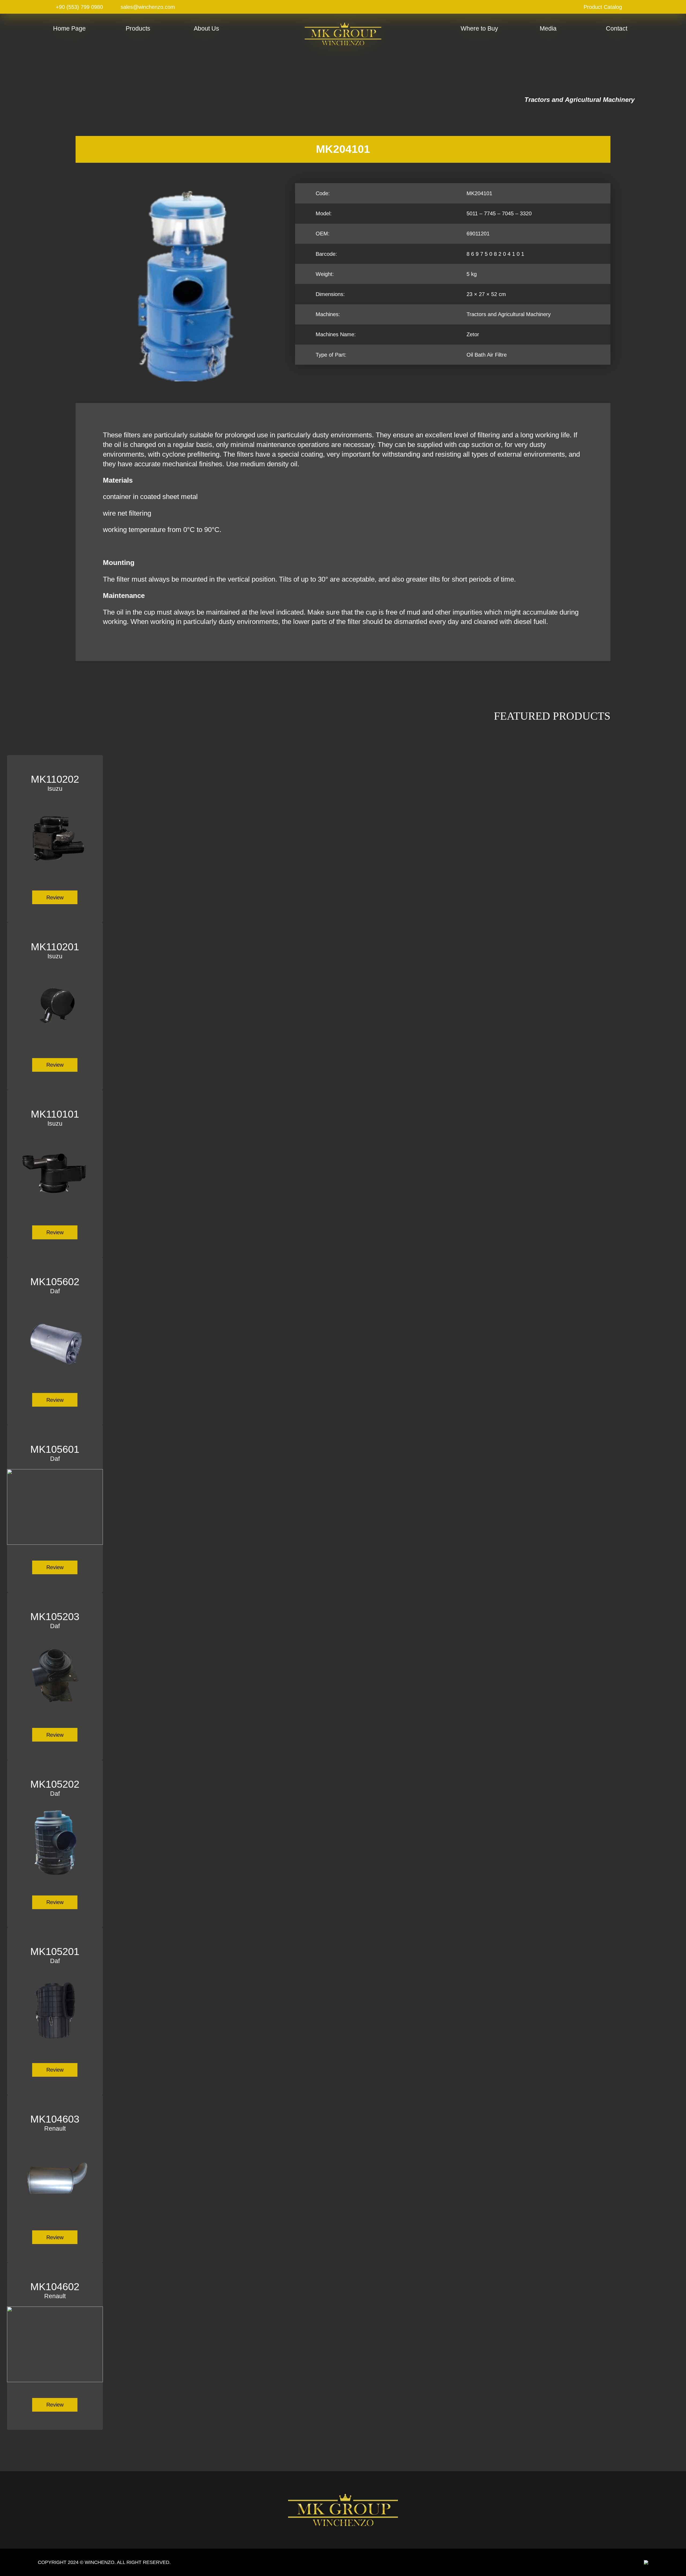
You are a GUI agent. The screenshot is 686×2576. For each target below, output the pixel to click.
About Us (206, 28)
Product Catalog (603, 7)
